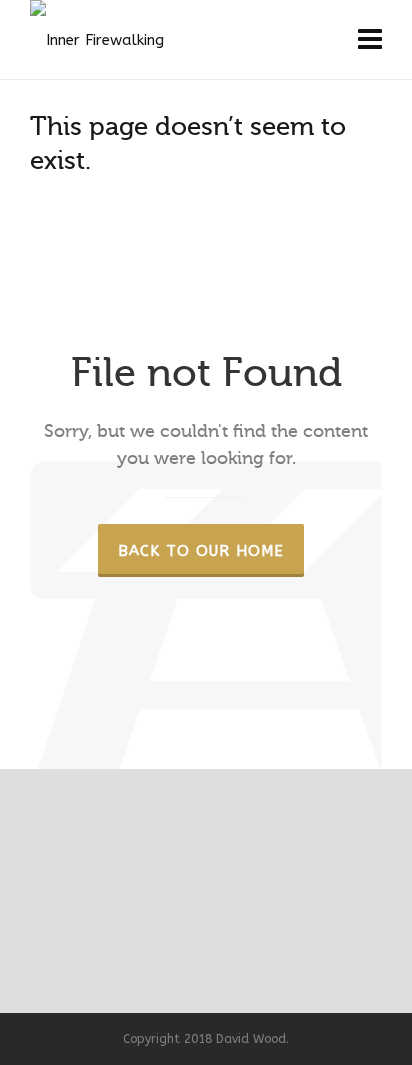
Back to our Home (201, 551)
